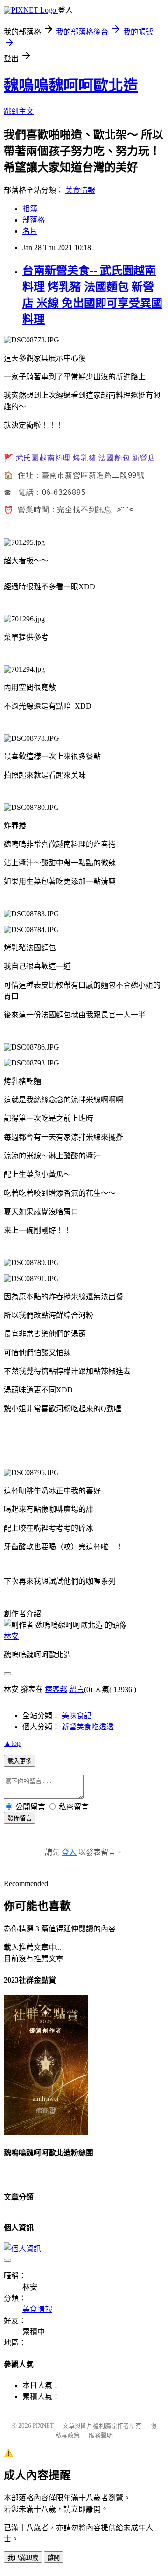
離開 (54, 2558)
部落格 (34, 220)
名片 (30, 231)
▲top (12, 1743)
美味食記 (77, 1716)
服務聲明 (101, 2435)
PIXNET (43, 2426)
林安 (11, 1636)
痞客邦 (56, 1689)
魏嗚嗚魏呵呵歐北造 (71, 85)
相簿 (30, 209)
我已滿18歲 (23, 2558)
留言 (77, 1689)
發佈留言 (20, 1818)
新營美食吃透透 (88, 1727)
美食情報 (80, 190)
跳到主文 (19, 111)
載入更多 (20, 1761)
